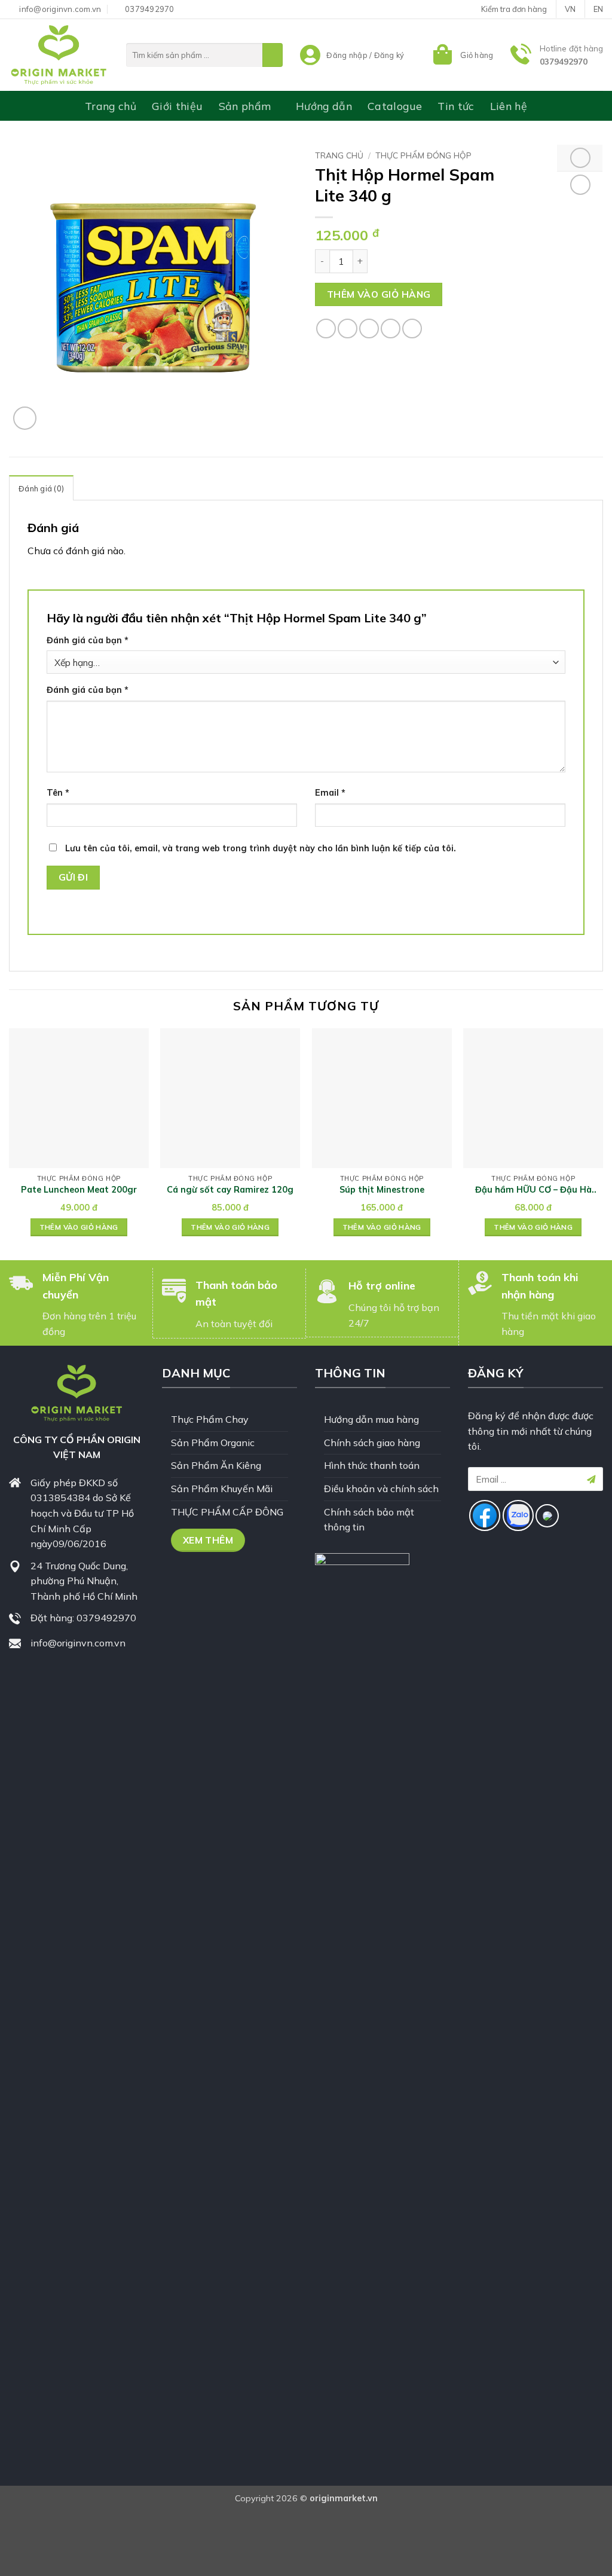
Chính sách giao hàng (372, 1443)
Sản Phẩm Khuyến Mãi (222, 1489)
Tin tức (456, 106)
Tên (58, 793)
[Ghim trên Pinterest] (391, 329)
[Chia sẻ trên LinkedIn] (412, 329)
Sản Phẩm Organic (213, 1443)
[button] (462, 55)
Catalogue (395, 106)
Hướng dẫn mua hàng (371, 1419)
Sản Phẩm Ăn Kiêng (216, 1465)
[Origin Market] (59, 55)
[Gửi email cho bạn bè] (369, 329)
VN (570, 9)
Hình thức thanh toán (372, 1465)
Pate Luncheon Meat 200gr (79, 1190)
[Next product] (580, 158)
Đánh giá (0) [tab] (41, 488)
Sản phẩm (245, 106)
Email (330, 793)
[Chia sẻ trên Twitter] (348, 329)
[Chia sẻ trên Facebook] (326, 329)
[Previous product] (580, 185)
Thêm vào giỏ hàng (379, 294)
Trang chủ (111, 106)
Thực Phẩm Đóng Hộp (423, 155)
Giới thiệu (178, 106)
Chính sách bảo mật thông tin (369, 1520)
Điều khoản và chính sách (381, 1489)
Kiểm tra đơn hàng (514, 9)
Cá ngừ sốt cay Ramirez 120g (230, 1190)
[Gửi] (273, 55)
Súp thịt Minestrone (382, 1190)
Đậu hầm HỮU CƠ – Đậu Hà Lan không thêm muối (533, 1190)
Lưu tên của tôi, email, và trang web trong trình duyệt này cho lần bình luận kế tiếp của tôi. (261, 848)
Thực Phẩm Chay (210, 1419)
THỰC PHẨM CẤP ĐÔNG (227, 1512)
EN (598, 9)
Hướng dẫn (324, 106)
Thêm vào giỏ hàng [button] (79, 1227)
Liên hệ (509, 106)
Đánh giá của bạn (88, 640)
